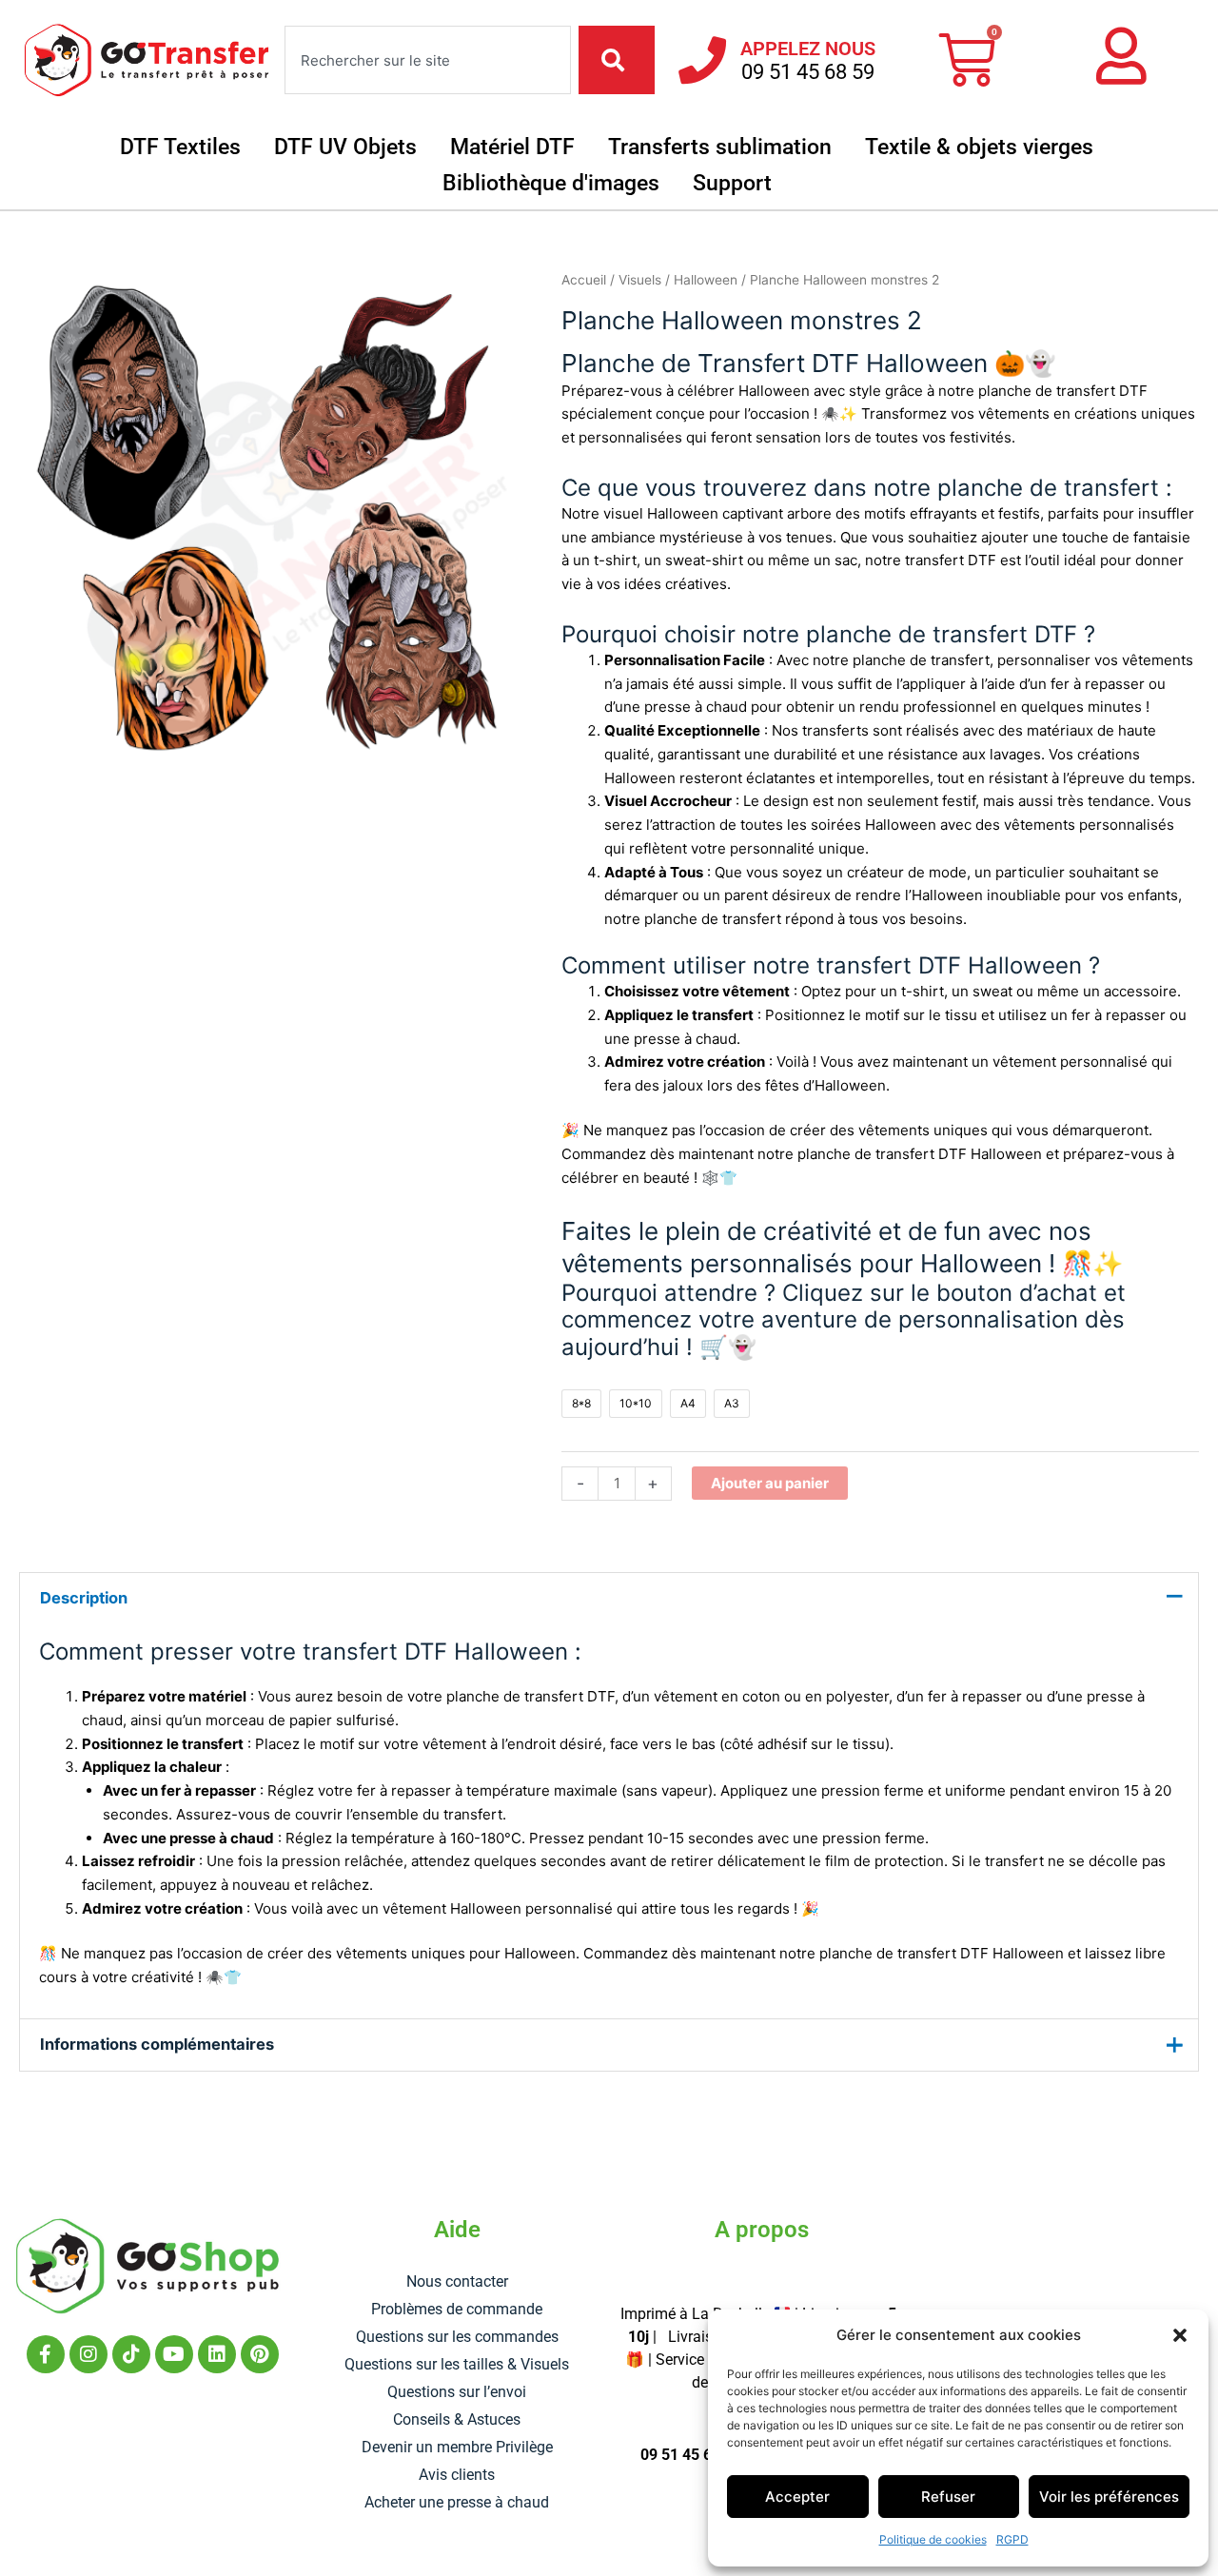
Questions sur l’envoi (457, 2392)
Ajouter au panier (770, 1483)
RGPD (1012, 2539)
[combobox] (428, 60)
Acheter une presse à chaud (457, 2502)
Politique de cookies (933, 2539)
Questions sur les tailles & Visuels (457, 2364)
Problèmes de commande (457, 2309)
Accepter (797, 2497)
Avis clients (457, 2475)
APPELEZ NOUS (808, 49)
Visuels (640, 280)
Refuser (948, 2497)
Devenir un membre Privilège (457, 2447)
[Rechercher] (617, 60)
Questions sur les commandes (457, 2337)
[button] (1180, 2335)
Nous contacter (457, 2281)
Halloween (706, 280)
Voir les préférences (1109, 2497)
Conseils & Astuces (457, 2419)
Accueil (584, 280)
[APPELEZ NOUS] (702, 60)
